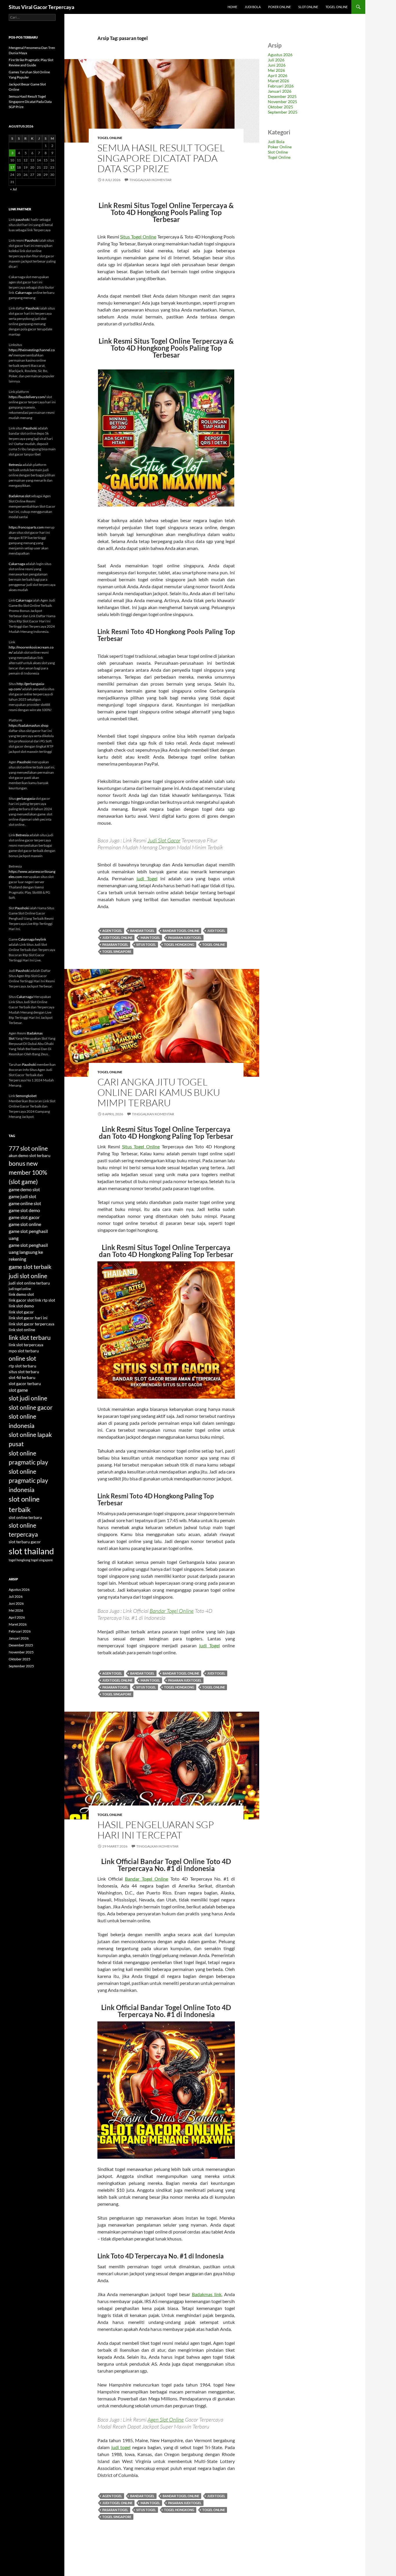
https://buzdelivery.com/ (27, 397)
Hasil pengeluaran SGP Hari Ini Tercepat (156, 1830)
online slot (22, 1358)
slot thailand (31, 1551)
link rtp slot (45, 1300)
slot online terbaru (25, 1517)
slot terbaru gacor (25, 1542)
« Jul (13, 189)
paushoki (23, 219)
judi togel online (117, 938)
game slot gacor (24, 1217)
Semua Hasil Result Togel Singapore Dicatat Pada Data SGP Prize (161, 158)
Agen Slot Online (166, 2420)
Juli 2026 (276, 60)
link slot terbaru (30, 1337)
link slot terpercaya (26, 1345)
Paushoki (32, 240)
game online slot (25, 1203)
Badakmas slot (20, 496)
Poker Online (279, 7)
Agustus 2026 (280, 55)
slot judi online (28, 1398)
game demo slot (24, 1189)
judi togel (216, 931)
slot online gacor (31, 1407)
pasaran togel (115, 944)
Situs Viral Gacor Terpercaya (41, 7)
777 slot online (28, 1148)
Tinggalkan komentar (150, 180)
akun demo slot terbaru (30, 1156)
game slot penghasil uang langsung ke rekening (28, 1252)
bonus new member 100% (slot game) (28, 1172)
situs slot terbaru (24, 1372)
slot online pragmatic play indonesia (28, 1480)
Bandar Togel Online (172, 1611)
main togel (150, 938)
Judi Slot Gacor (164, 840)
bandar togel (142, 931)
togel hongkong (179, 944)
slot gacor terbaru (25, 1384)
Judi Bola (253, 7)
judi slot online (28, 1276)
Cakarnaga (23, 293)
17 (12, 167)
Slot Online (308, 7)
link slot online (22, 1330)
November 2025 (283, 102)
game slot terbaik (30, 1267)
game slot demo (24, 1210)
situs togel (146, 944)
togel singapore (117, 951)
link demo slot (21, 1294)
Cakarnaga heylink (32, 939)
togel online (214, 944)
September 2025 (283, 112)
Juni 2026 (277, 65)
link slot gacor (21, 1312)
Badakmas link (207, 2294)
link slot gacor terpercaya (31, 1324)
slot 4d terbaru (22, 1378)
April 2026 (278, 75)
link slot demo (21, 1306)
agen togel (112, 931)
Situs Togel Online (138, 237)
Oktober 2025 (280, 107)
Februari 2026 (281, 86)
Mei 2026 (276, 70)
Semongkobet (26, 1096)
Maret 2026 (278, 81)
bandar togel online (181, 931)
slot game (18, 1390)
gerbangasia (26, 798)
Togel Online (337, 7)
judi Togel (147, 878)
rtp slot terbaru (22, 1366)
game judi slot (22, 1196)
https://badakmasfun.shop (29, 725)
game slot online (25, 1224)
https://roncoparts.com (26, 527)
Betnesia (15, 465)
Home (232, 7)
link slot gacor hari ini (28, 1318)
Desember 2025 (282, 96)
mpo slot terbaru (24, 1351)
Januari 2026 (280, 91)
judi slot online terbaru (29, 1283)
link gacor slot (21, 1300)
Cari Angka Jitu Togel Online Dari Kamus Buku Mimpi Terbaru (159, 1092)
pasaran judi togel (185, 938)
